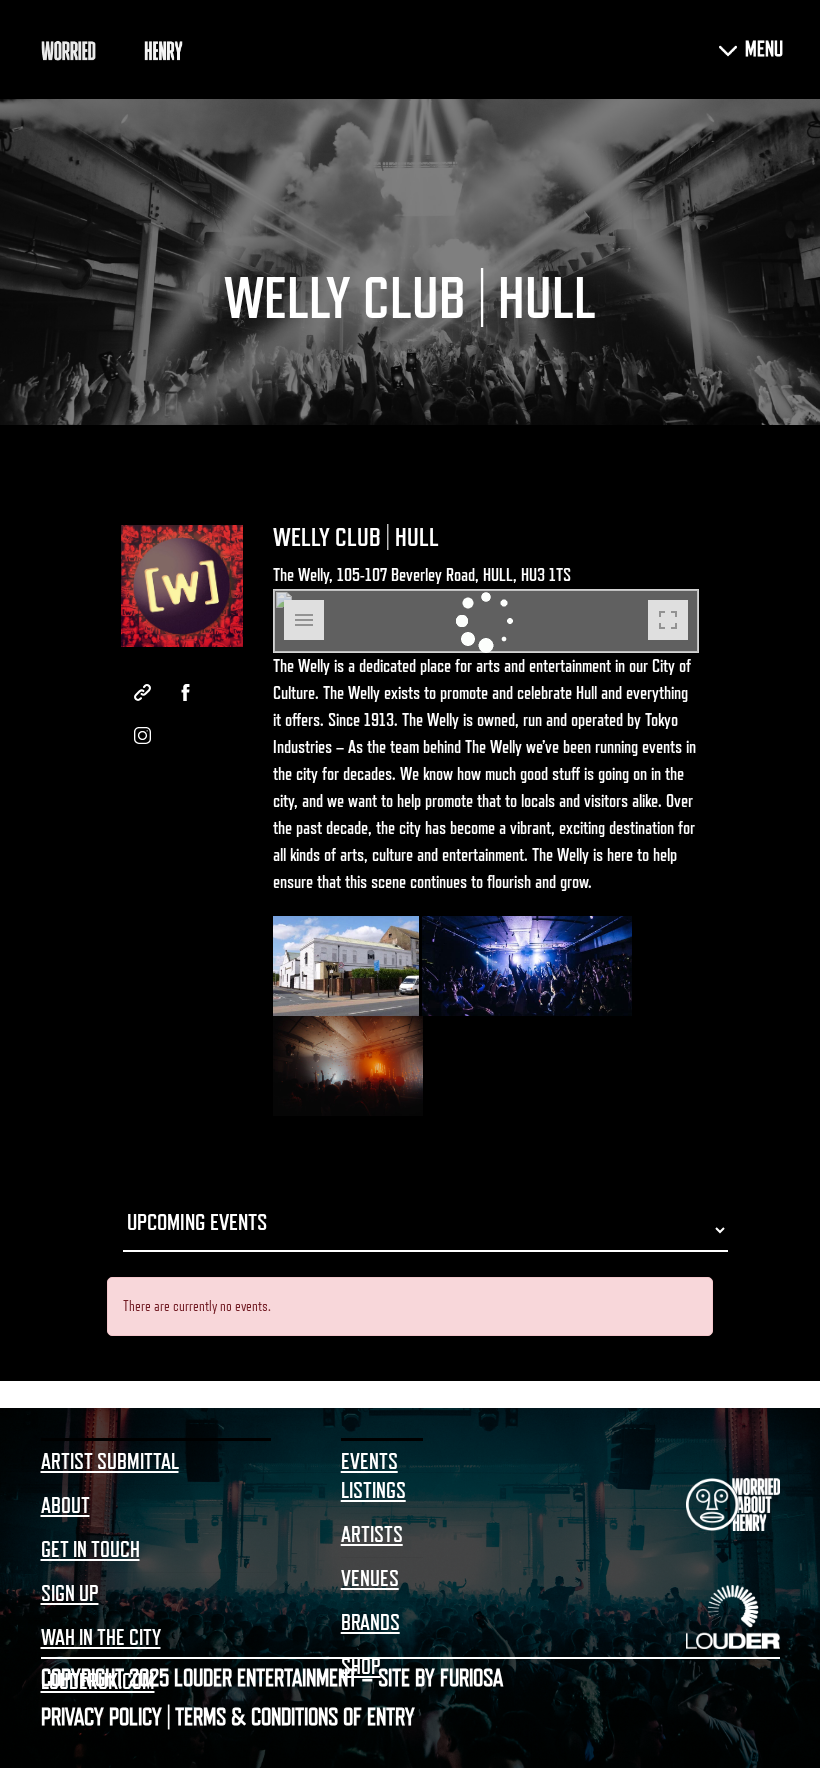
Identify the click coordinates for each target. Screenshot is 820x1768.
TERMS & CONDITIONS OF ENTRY (295, 1717)
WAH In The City (101, 1638)
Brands (370, 1623)
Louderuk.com (98, 1682)
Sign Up (70, 1594)
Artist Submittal (110, 1462)
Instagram (142, 735)
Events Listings (373, 1476)
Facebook (185, 692)
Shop (361, 1667)
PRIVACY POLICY (101, 1717)
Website (142, 692)
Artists (372, 1535)
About (65, 1506)
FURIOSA (471, 1678)
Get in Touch (90, 1550)
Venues (370, 1579)
